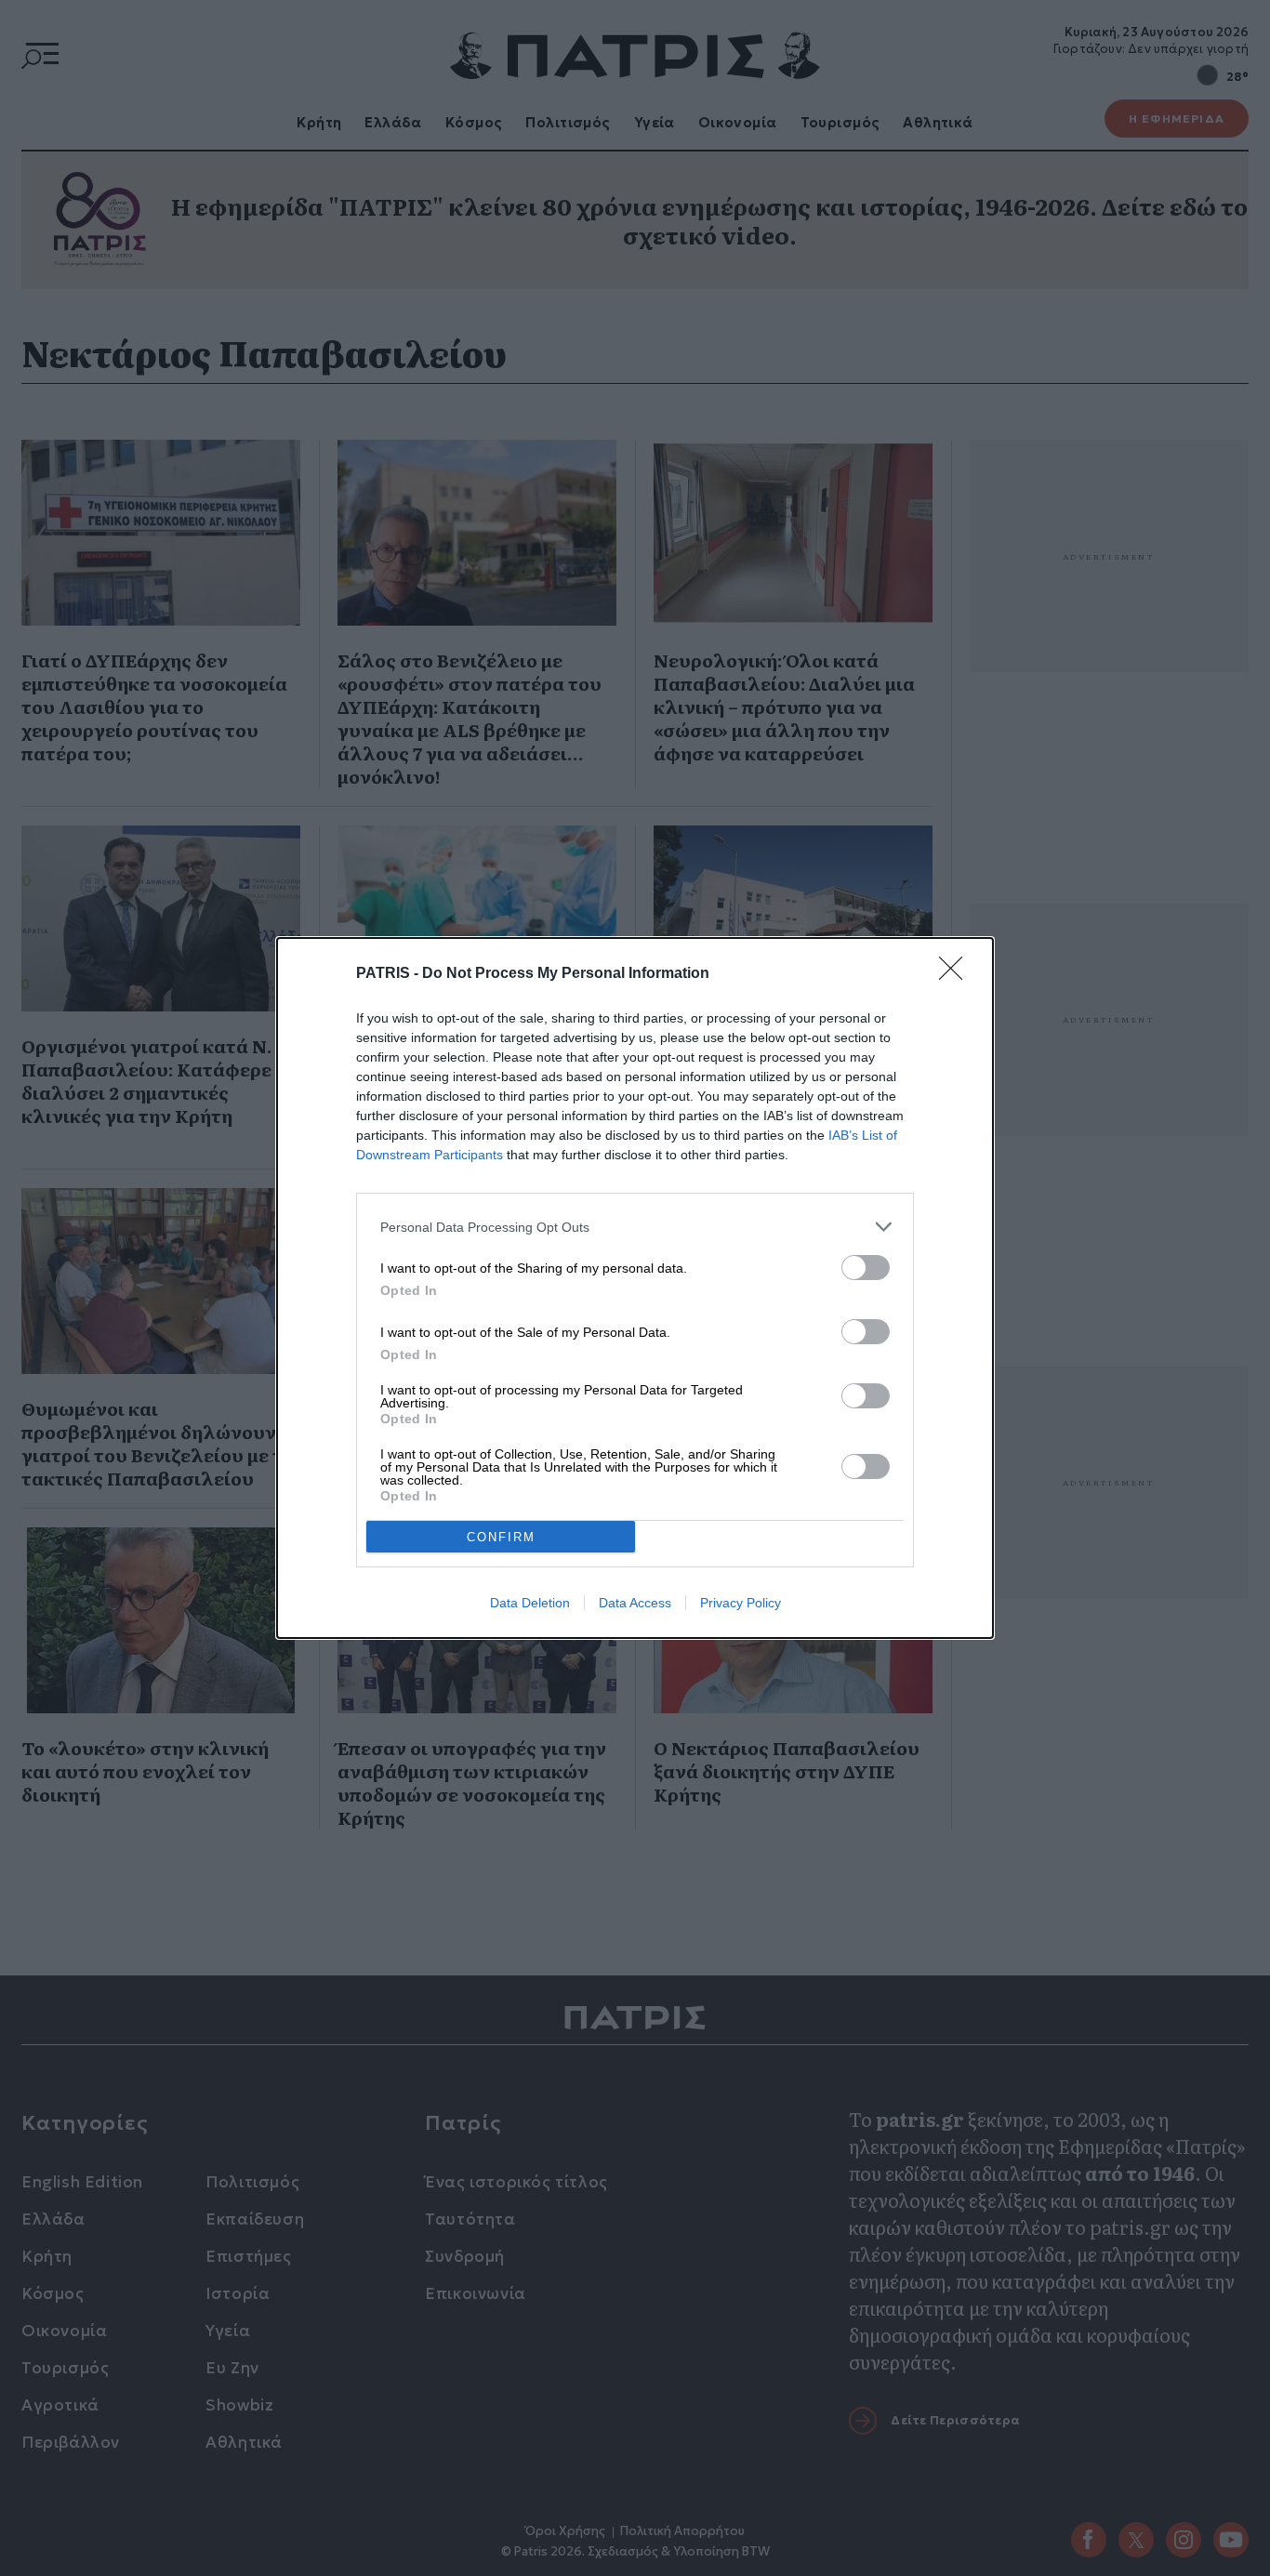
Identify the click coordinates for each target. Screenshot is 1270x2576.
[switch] (866, 1268)
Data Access (635, 1603)
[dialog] (635, 1288)
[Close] (957, 974)
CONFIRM (501, 1537)
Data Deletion (530, 1603)
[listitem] (635, 1227)
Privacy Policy (741, 1603)
